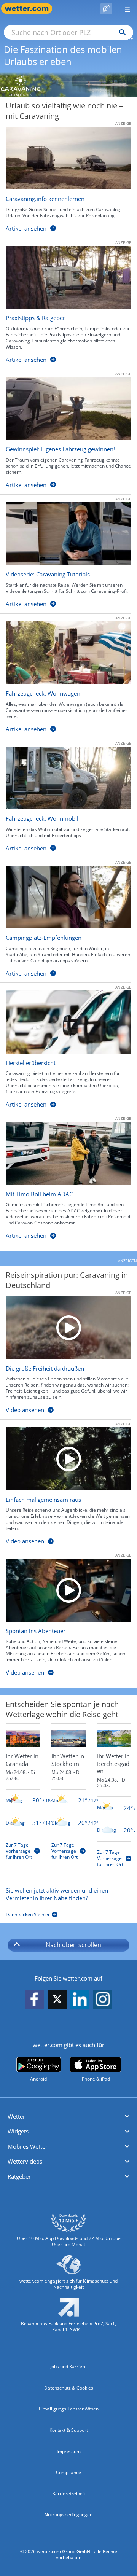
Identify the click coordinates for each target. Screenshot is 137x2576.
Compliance (68, 2472)
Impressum (69, 2451)
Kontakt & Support (69, 2430)
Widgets (18, 2131)
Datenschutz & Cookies (69, 2388)
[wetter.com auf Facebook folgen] (34, 2000)
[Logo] (68, 84)
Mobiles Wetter (28, 2146)
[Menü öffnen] (124, 9)
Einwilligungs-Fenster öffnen (69, 2409)
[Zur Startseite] (30, 9)
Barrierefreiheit (69, 2494)
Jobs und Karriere (68, 2367)
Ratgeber (19, 2176)
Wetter (16, 2116)
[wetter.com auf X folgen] (57, 2001)
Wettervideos (25, 2161)
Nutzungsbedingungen (68, 2515)
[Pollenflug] (106, 9)
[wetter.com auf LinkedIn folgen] (80, 2000)
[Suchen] (120, 32)
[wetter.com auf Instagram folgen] (103, 2000)
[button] (68, 2117)
